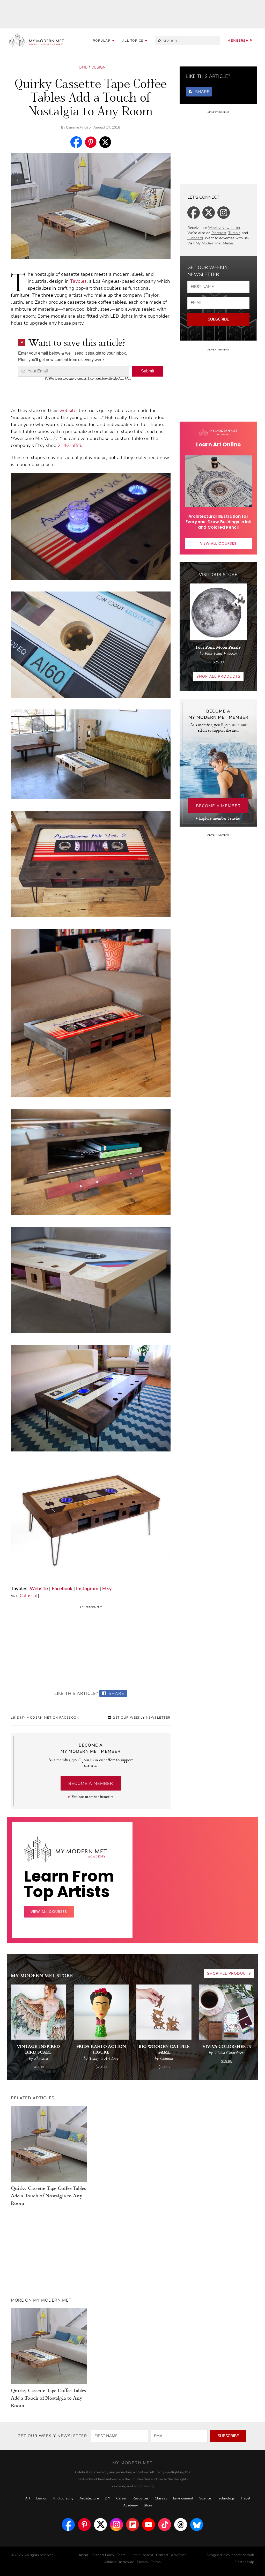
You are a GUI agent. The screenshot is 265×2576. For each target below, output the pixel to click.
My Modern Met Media (214, 243)
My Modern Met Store (42, 1975)
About (84, 2555)
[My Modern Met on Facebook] (68, 2525)
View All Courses (218, 543)
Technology (226, 2498)
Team (121, 2555)
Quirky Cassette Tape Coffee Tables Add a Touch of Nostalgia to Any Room (48, 2195)
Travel (245, 2498)
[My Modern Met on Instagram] (116, 2525)
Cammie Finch (77, 128)
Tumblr (234, 233)
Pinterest (219, 233)
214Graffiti (69, 445)
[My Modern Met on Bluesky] (197, 2525)
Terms (156, 2562)
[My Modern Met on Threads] (181, 2525)
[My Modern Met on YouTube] (149, 2525)
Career (121, 2498)
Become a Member (91, 1784)
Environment (183, 2498)
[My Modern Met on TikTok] (165, 2525)
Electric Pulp (244, 2562)
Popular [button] (102, 41)
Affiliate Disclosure (119, 2562)
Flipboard (195, 238)
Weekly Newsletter (224, 228)
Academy (131, 2505)
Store (148, 2505)
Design (98, 67)
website (68, 410)
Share (116, 1694)
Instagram (87, 1589)
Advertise (179, 2555)
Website (39, 1589)
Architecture (89, 2498)
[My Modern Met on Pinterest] (84, 2525)
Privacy (142, 2562)
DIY (108, 2498)
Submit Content (141, 2555)
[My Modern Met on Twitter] (100, 2525)
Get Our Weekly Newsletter (141, 1718)
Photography (63, 2498)
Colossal (29, 1596)
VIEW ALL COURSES (49, 1912)
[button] (135, 41)
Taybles (78, 281)
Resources (141, 2498)
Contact (162, 2555)
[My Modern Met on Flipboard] (132, 2525)
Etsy (107, 1589)
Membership (240, 41)
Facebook (62, 1589)
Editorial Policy (103, 2555)
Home (82, 67)
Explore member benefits (92, 1797)
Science (205, 2498)
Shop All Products (218, 676)
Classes (161, 2498)
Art (28, 2498)
